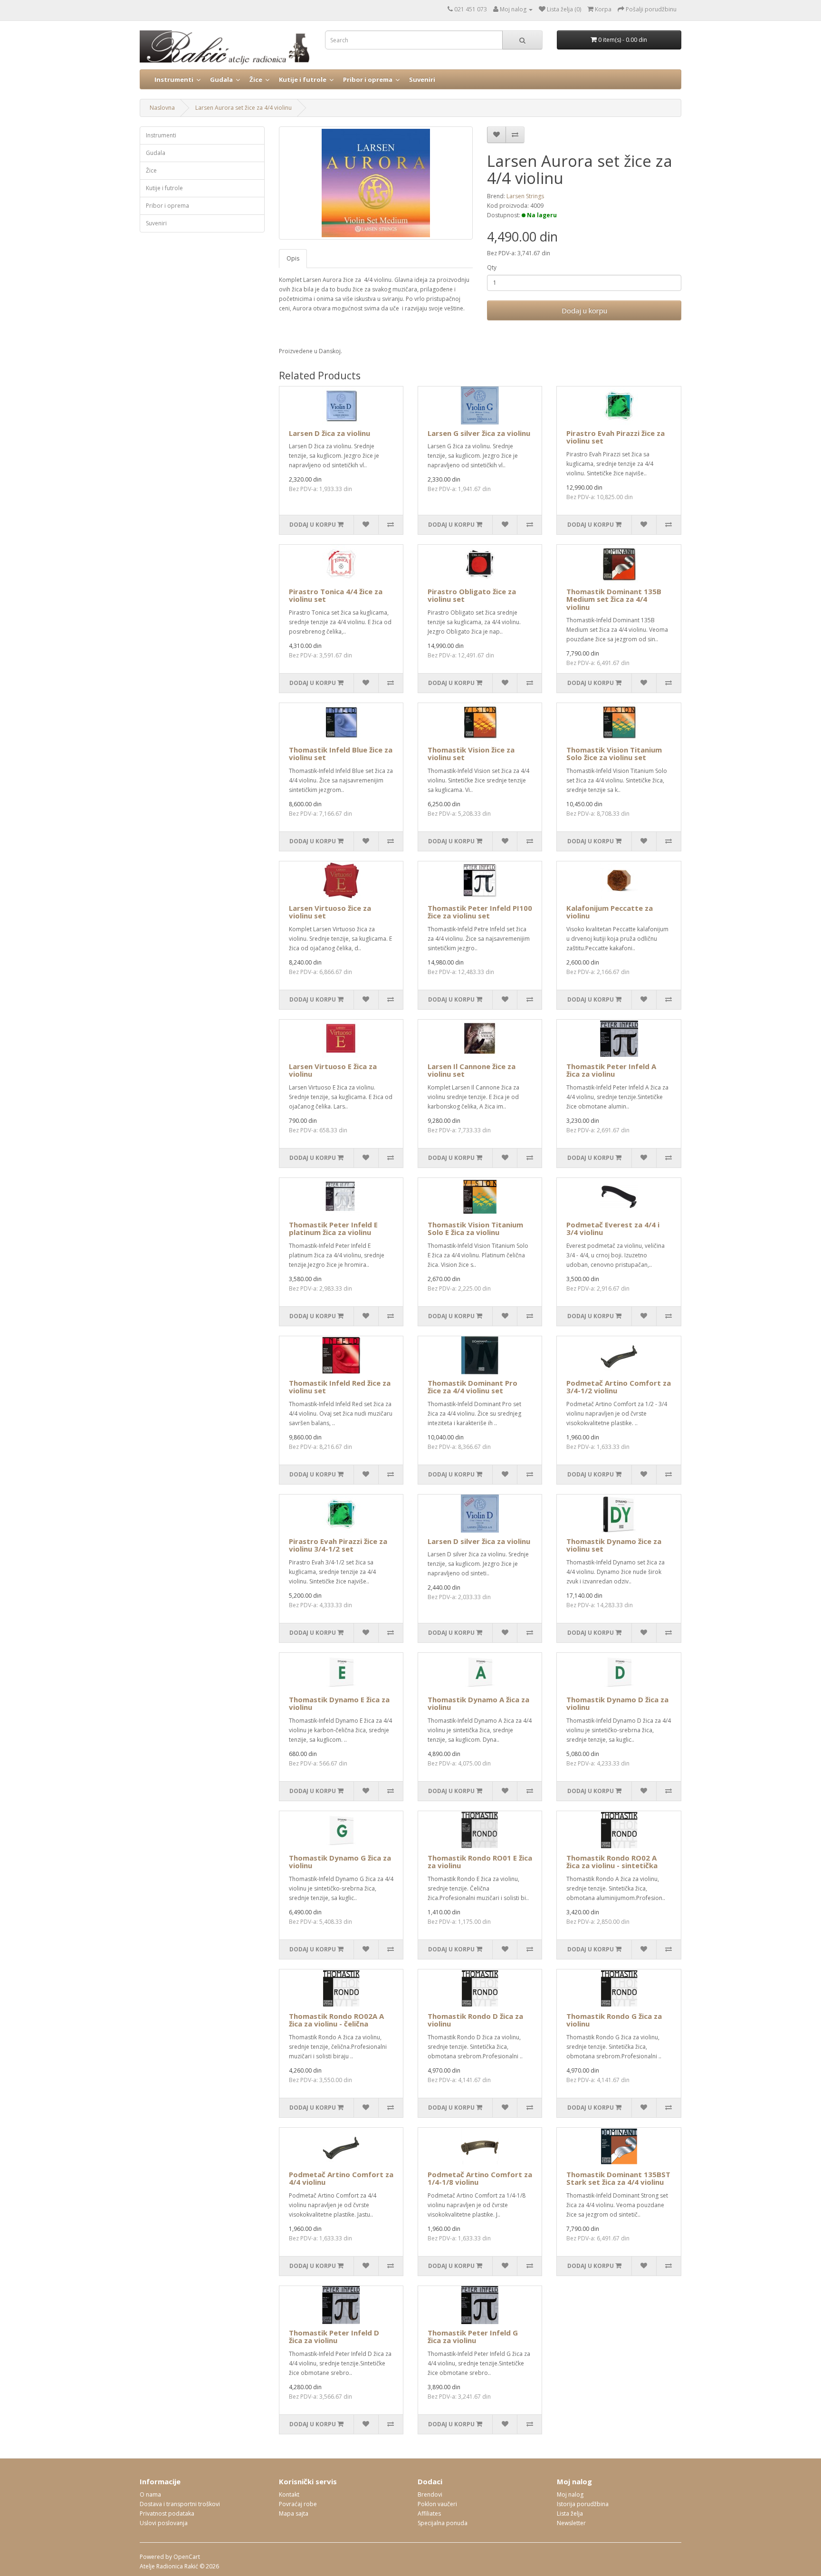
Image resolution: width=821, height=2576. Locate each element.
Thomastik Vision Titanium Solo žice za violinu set (614, 754)
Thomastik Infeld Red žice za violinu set (340, 1387)
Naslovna (162, 108)
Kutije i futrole (303, 79)
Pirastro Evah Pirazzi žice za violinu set (616, 437)
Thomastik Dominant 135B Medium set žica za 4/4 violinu (614, 599)
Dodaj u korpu (584, 310)
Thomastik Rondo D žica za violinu (475, 2020)
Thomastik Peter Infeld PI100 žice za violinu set (480, 912)
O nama (150, 2494)
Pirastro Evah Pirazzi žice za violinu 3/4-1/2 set (338, 1545)
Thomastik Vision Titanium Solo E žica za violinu (475, 1229)
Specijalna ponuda (443, 2523)
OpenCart (187, 2557)
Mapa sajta (294, 2513)
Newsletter (571, 2523)
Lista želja (570, 2513)
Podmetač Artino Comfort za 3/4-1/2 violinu (619, 1387)
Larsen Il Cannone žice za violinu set (472, 1070)
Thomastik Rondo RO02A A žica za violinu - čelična (336, 2020)
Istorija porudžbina (583, 2504)
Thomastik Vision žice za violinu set (471, 754)
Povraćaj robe (298, 2504)
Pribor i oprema (368, 79)
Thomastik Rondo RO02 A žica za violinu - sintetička (612, 1862)
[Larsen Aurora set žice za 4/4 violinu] (376, 183)
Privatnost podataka (167, 2513)
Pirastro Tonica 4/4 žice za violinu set (336, 595)
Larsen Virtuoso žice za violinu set (330, 912)
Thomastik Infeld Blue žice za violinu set (341, 754)
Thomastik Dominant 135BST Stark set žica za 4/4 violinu (618, 2178)
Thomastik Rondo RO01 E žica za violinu (480, 1862)
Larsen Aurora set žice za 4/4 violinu (243, 108)
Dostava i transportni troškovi (180, 2504)
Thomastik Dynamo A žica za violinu (478, 1703)
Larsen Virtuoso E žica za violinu (333, 1070)
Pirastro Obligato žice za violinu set (472, 595)
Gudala (221, 79)
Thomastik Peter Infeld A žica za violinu (611, 1070)
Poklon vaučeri (437, 2504)
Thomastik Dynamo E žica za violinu (339, 1703)
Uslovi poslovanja (164, 2523)
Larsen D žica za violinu (329, 433)
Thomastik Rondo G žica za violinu (614, 2020)
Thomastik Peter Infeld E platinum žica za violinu (333, 1229)
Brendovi (430, 2494)
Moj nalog (570, 2494)
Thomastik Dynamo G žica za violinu (340, 1862)
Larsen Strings (525, 196)
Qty (492, 267)
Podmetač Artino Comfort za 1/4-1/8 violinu (480, 2178)
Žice (256, 79)
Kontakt (289, 2494)
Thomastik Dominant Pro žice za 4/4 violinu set (473, 1387)
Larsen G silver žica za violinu (479, 433)
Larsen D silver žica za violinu (479, 1541)
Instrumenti (174, 79)
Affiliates (429, 2513)
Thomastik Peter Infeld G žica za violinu (473, 2337)
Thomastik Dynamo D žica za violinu (617, 1703)
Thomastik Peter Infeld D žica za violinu (334, 2337)
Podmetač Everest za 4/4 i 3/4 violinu (613, 1229)
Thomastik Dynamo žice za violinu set (614, 1545)
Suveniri (422, 79)
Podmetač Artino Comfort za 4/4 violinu (341, 2178)
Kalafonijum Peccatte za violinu (610, 912)
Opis (293, 258)
